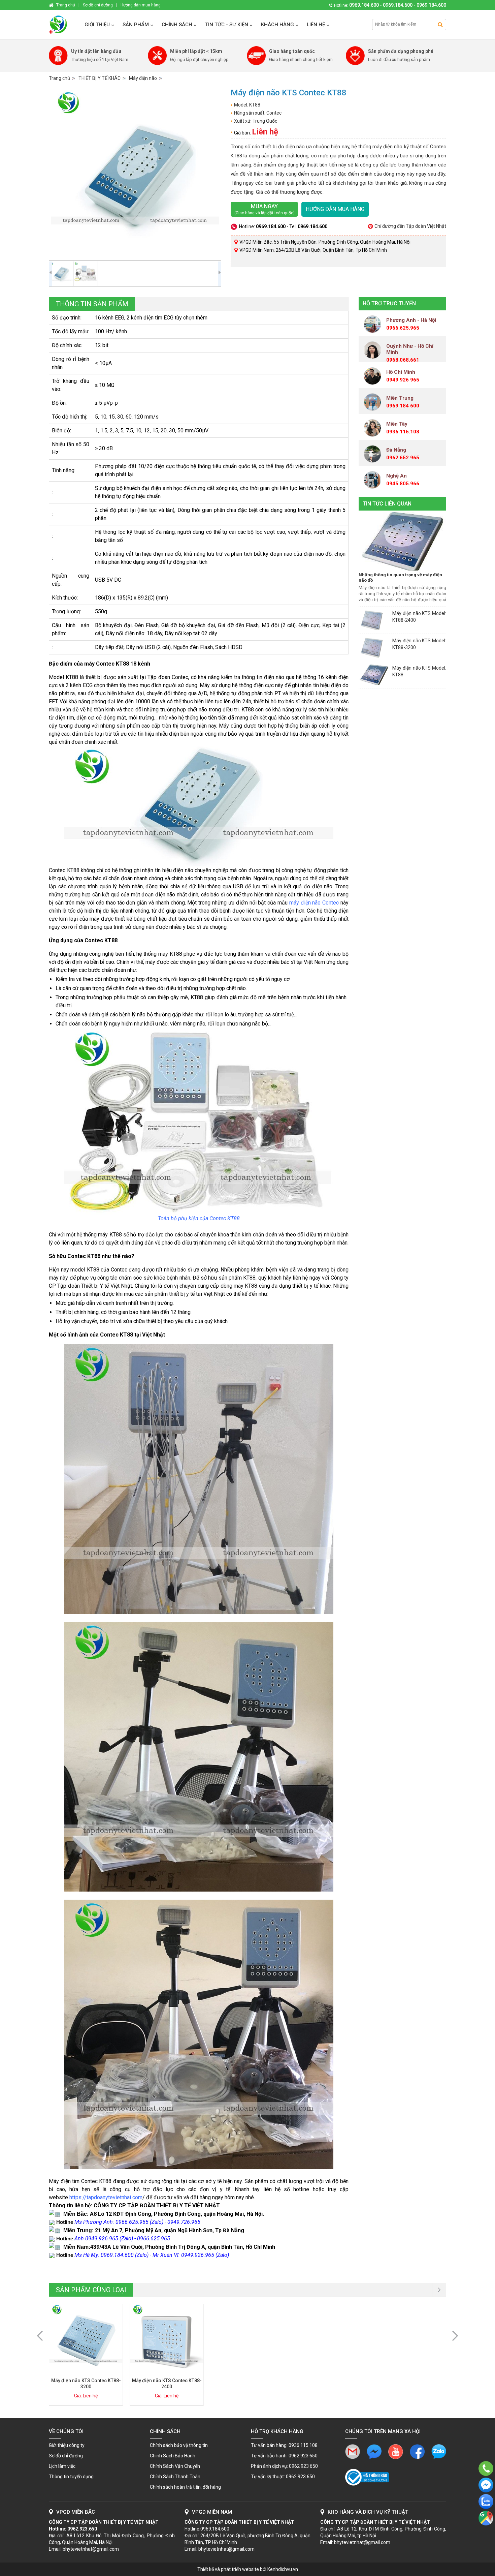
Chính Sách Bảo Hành (173, 2456)
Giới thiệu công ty (67, 2445)
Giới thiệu (97, 25)
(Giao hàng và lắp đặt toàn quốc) (265, 209)
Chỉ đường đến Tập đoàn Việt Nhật (410, 226)
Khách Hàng (277, 25)
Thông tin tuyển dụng (71, 2477)
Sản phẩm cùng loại (91, 2290)
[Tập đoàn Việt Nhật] (63, 25)
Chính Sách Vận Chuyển (175, 2466)
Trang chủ (59, 78)
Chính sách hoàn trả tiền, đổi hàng (185, 2487)
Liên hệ (316, 25)
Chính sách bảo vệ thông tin (179, 2445)
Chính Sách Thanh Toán (175, 2477)
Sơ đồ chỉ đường (66, 2456)
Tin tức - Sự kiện (227, 25)
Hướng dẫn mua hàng (335, 209)
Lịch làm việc (62, 2466)
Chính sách (177, 25)
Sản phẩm (136, 25)
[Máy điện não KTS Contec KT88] (135, 174)
